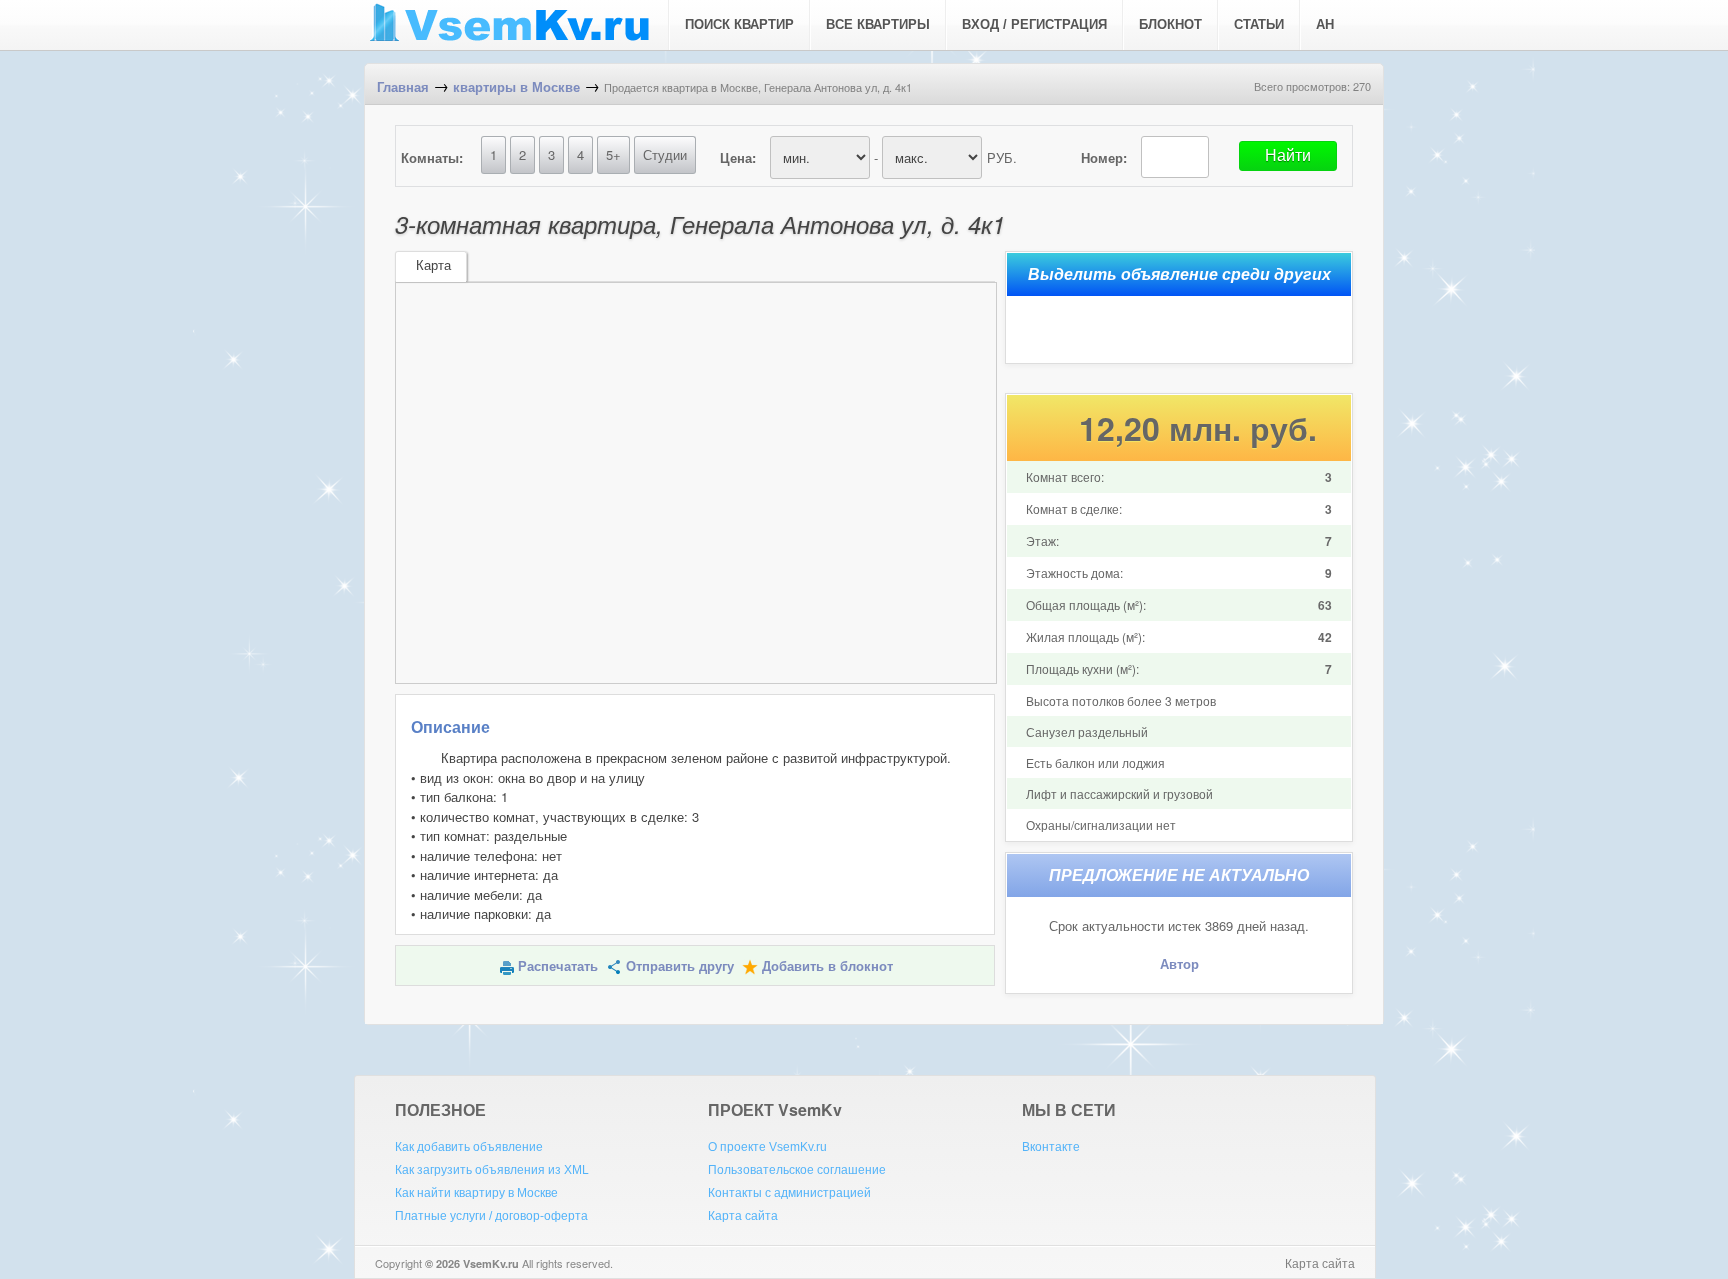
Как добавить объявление (469, 1147)
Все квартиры (878, 24)
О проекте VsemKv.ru (767, 1147)
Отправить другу (680, 966)
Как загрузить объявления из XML (492, 1170)
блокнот (1170, 24)
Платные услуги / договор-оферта (491, 1216)
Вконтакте (1051, 1147)
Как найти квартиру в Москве (476, 1193)
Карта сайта (743, 1216)
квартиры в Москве (516, 87)
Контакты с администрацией (789, 1193)
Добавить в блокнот (827, 966)
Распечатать (558, 966)
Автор (1179, 964)
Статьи (1259, 24)
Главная (403, 87)
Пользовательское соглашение (797, 1170)
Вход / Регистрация (1034, 24)
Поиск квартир (739, 24)
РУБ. (1002, 157)
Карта (433, 265)
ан (1325, 24)
